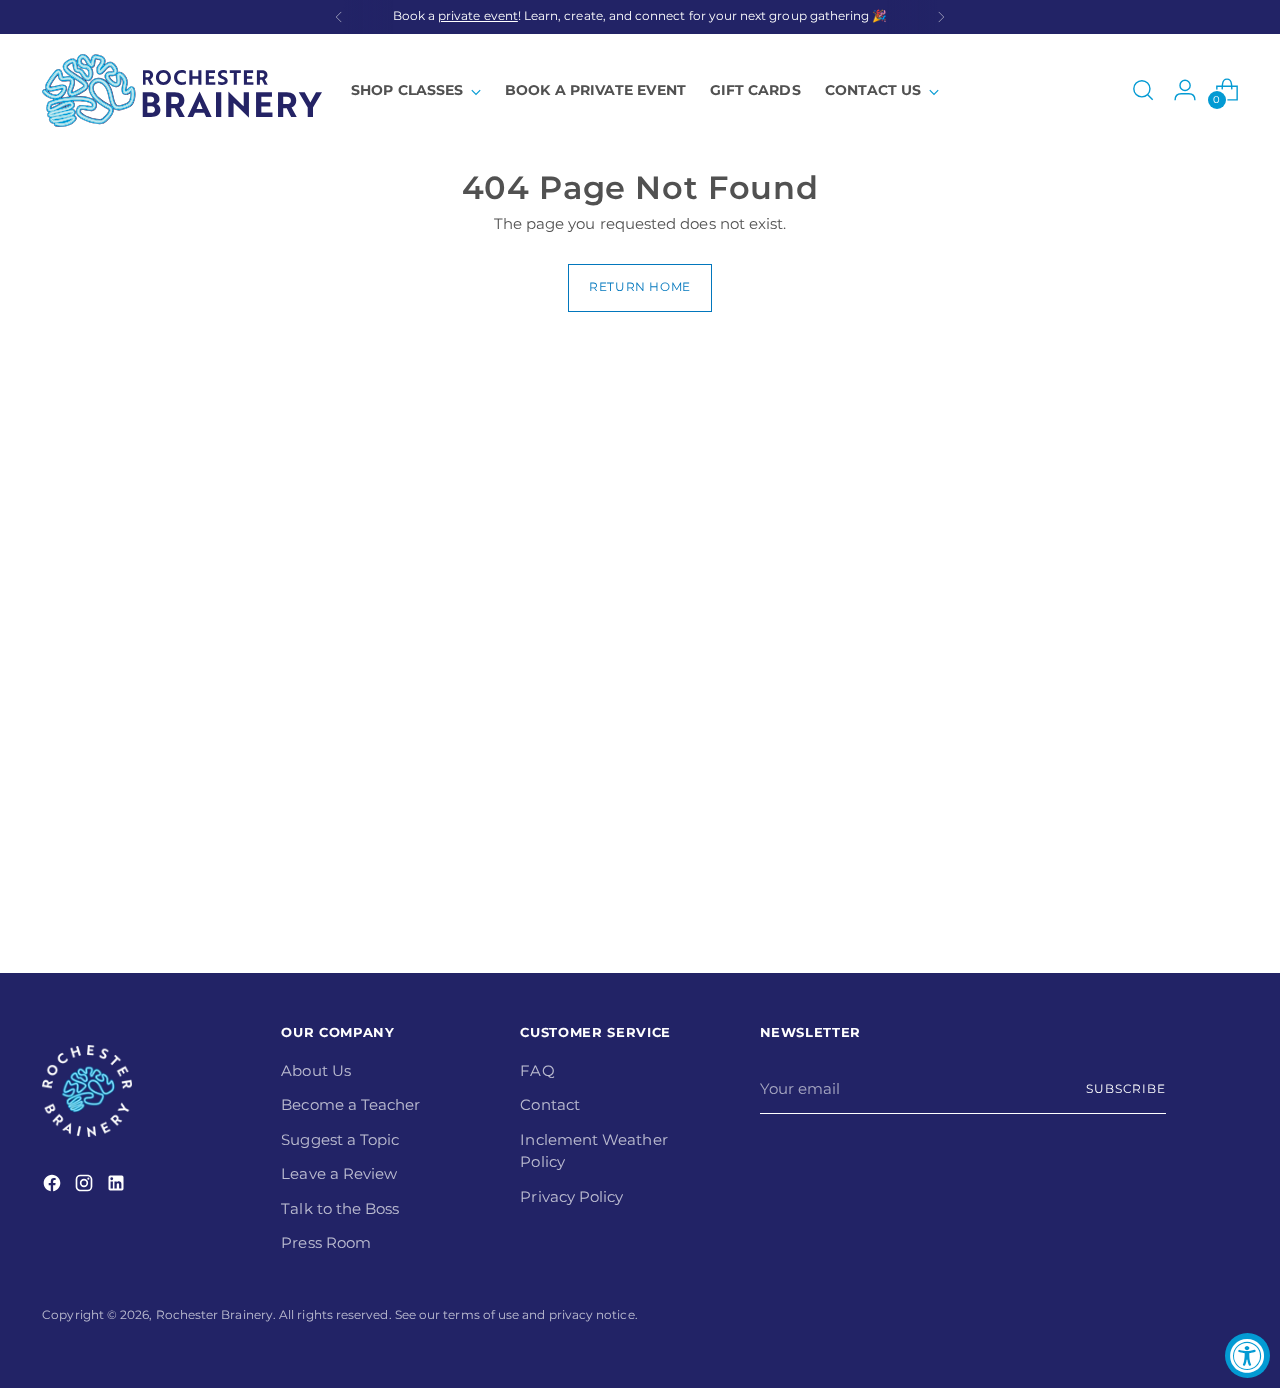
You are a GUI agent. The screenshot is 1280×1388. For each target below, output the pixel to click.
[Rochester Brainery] (182, 90)
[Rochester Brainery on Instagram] (86, 1186)
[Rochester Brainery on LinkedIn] (118, 1186)
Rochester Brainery (214, 1315)
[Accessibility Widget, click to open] (1247, 1355)
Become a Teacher (350, 1104)
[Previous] (339, 17)
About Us (316, 1070)
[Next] (941, 17)
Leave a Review (339, 1173)
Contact (550, 1104)
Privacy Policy (571, 1196)
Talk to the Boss (340, 1208)
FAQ (537, 1070)
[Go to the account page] (1185, 90)
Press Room (326, 1242)
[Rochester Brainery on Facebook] (54, 1186)
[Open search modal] (1143, 90)
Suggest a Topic (340, 1139)
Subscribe (1126, 1089)
